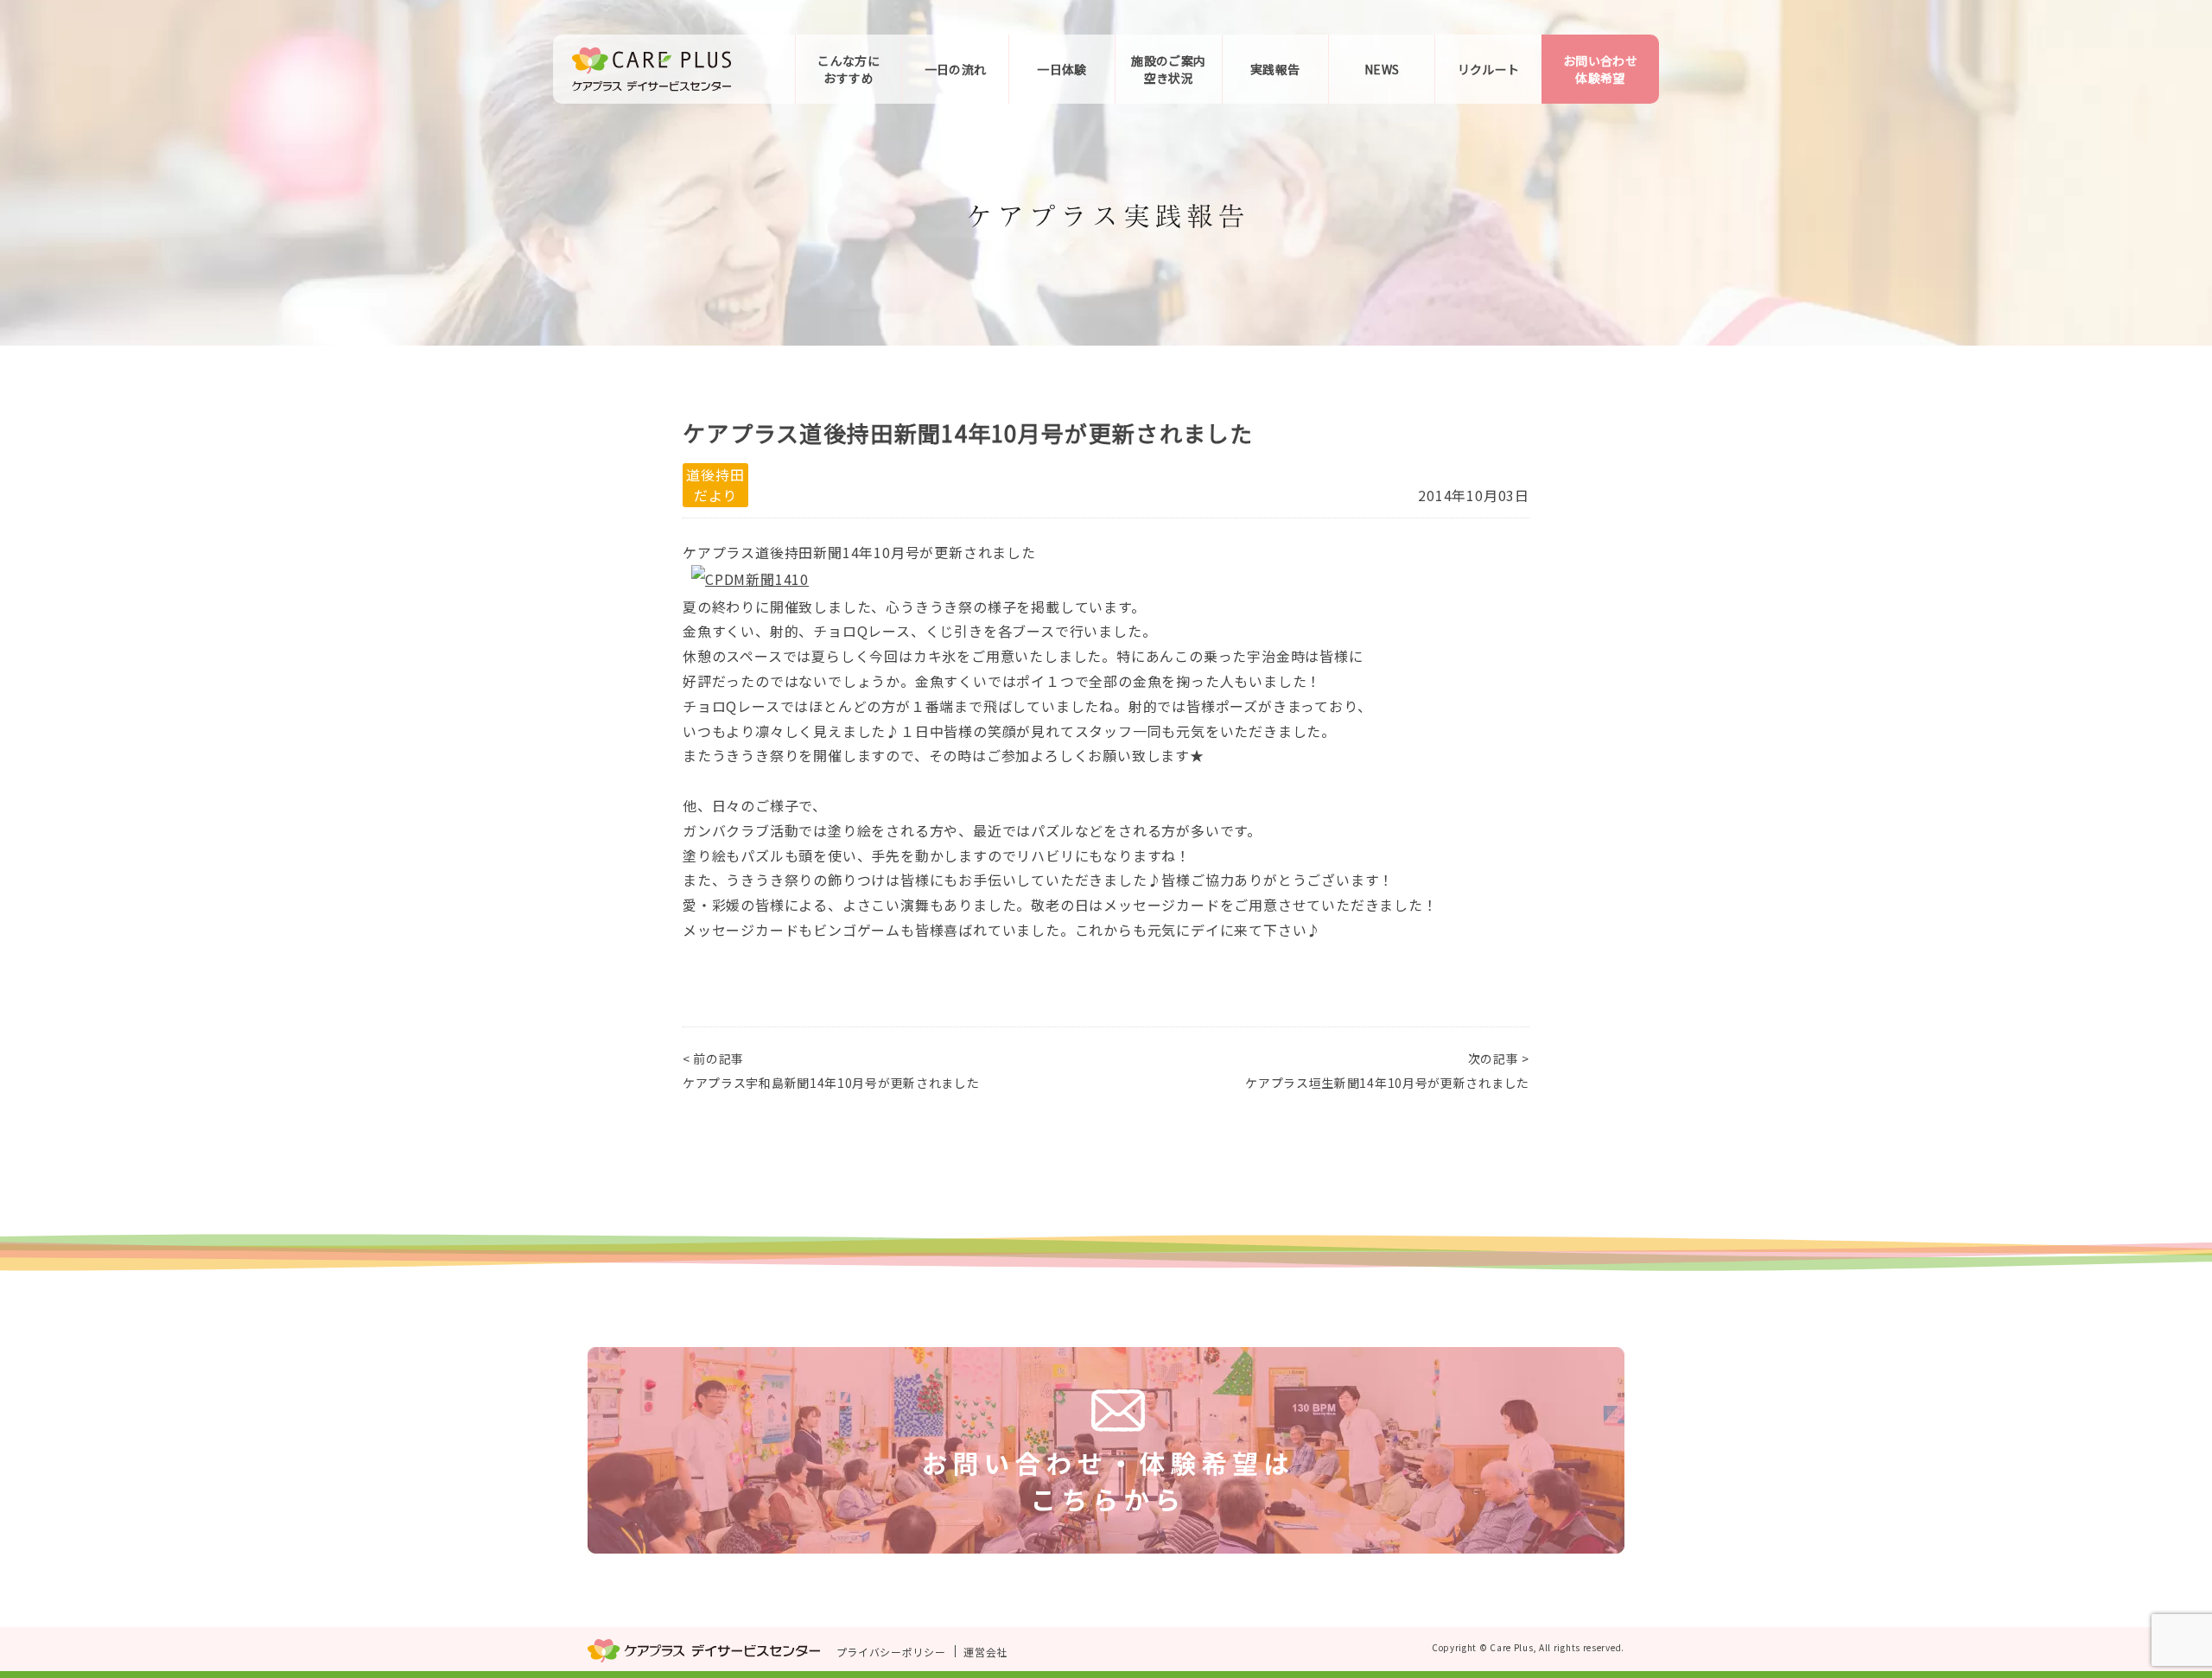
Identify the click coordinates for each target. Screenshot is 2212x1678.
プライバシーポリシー (891, 1652)
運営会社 (985, 1652)
